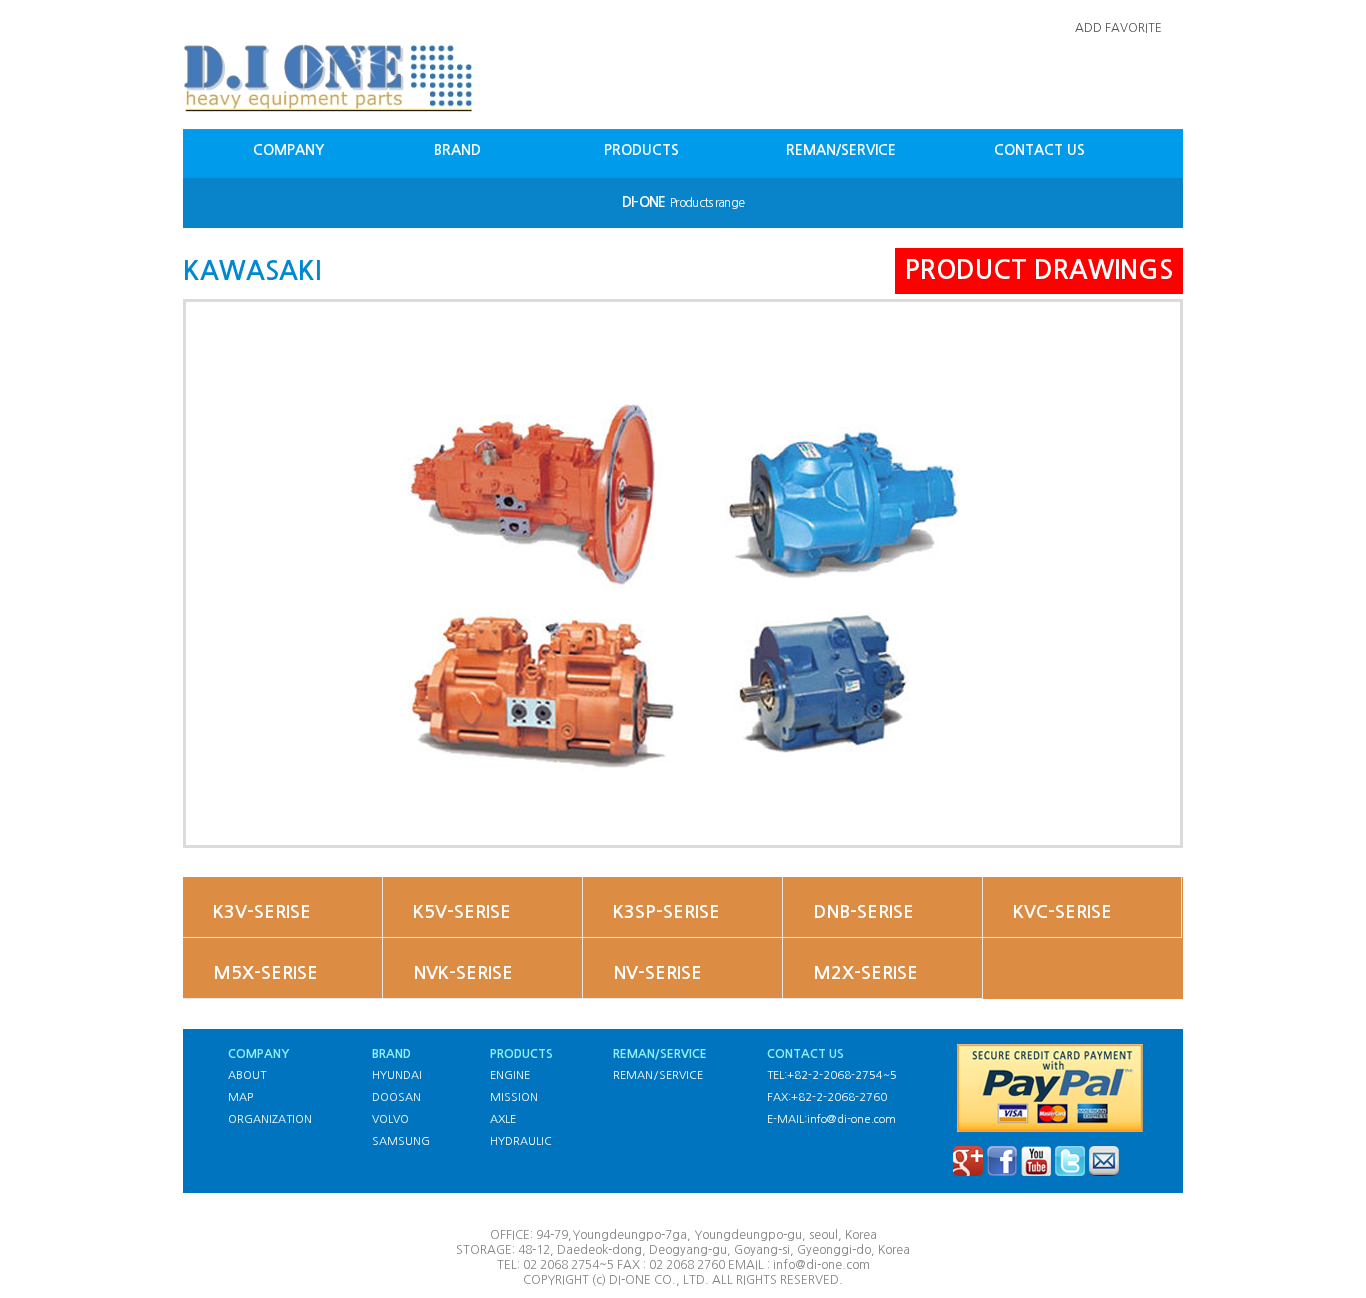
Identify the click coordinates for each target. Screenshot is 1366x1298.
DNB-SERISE (863, 912)
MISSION (514, 1097)
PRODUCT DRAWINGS (1039, 270)
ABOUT (247, 1075)
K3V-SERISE (262, 912)
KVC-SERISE (1062, 912)
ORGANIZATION (270, 1119)
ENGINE (510, 1075)
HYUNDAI (397, 1075)
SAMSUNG (401, 1141)
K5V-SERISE (462, 912)
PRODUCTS (641, 150)
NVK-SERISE (463, 973)
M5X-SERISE (265, 973)
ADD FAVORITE (1118, 28)
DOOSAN (396, 1097)
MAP (240, 1097)
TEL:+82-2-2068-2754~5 (832, 1075)
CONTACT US (1039, 150)
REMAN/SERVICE (841, 150)
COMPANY (288, 150)
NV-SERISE (657, 973)
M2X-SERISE (865, 973)
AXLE (503, 1119)
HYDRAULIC (521, 1141)
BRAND (457, 150)
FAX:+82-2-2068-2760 (827, 1097)
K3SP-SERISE (666, 912)
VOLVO (390, 1119)
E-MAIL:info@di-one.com (831, 1119)
